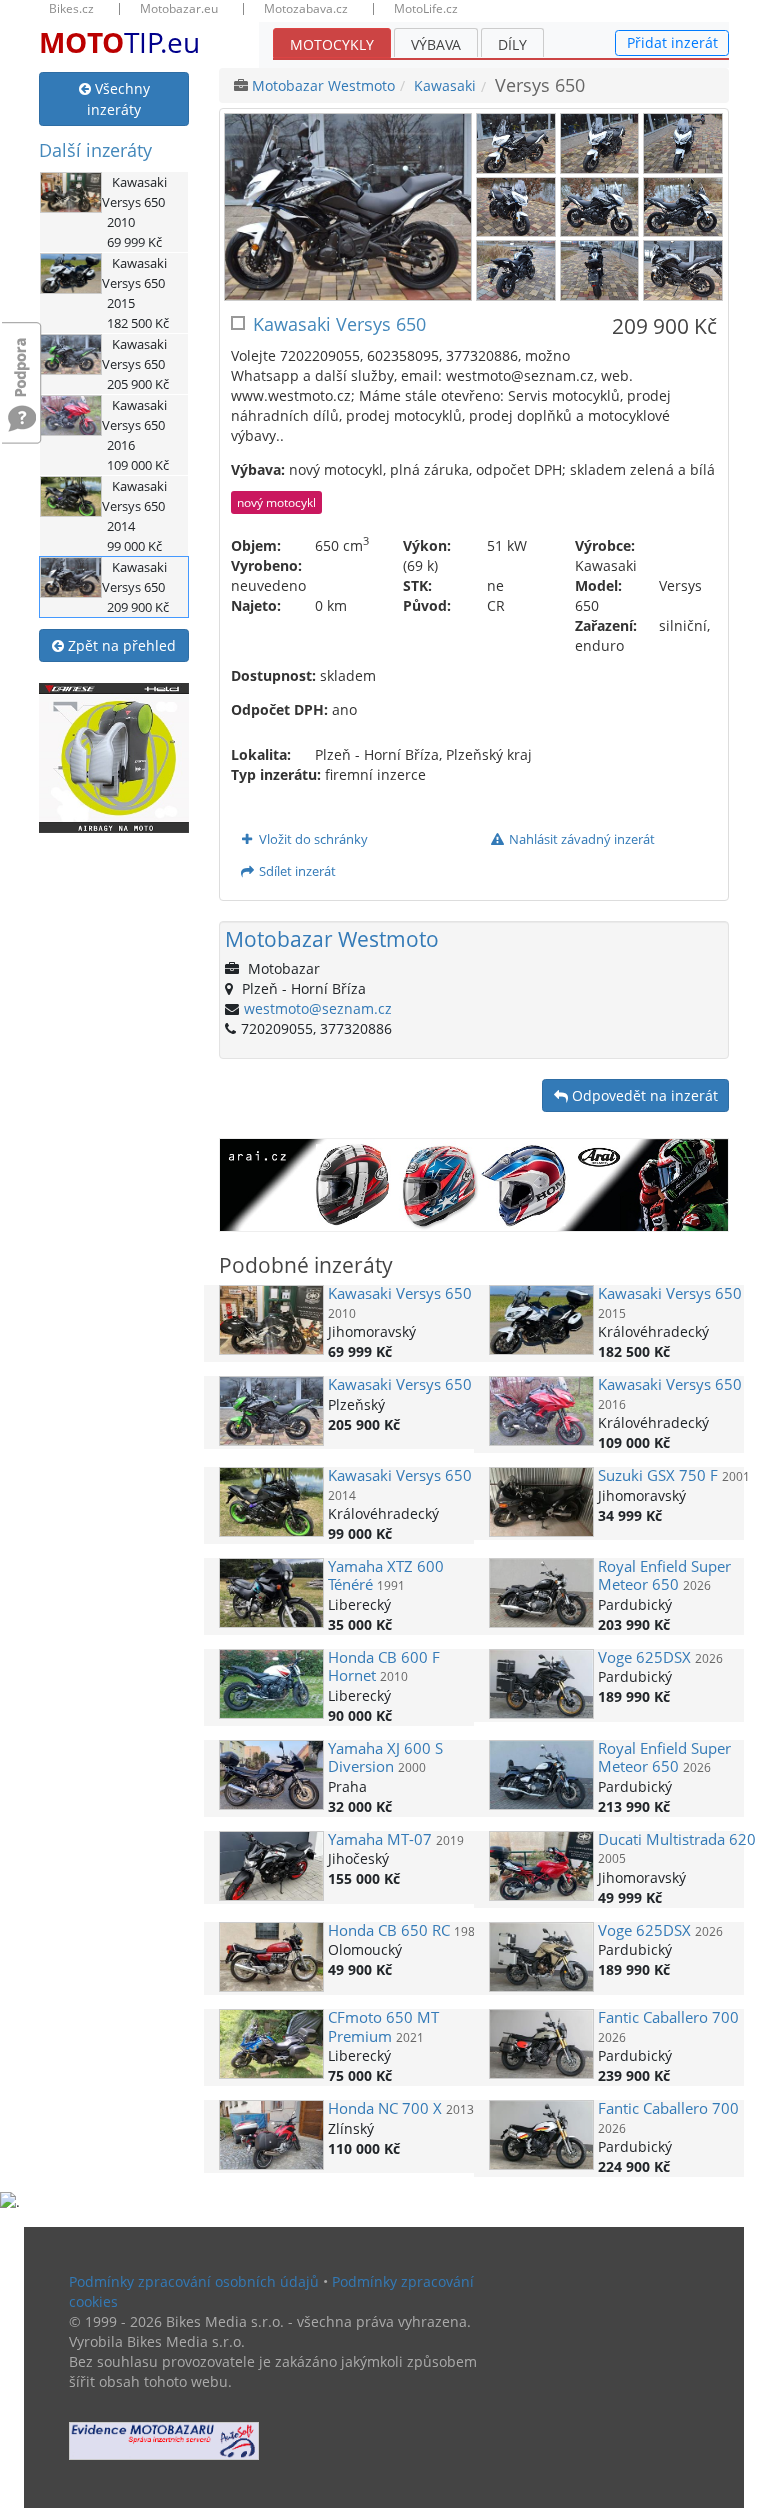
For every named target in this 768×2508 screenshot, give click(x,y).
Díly (512, 44)
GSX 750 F (658, 1475)
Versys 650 (400, 1293)
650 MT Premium (383, 2026)
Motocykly (332, 44)
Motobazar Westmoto (323, 85)
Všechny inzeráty (118, 99)
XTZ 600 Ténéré (386, 1575)
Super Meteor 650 (664, 1575)
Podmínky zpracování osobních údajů (194, 2281)
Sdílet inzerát (296, 871)
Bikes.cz (71, 9)
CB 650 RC (389, 1930)
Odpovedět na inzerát (643, 1095)
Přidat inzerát (672, 42)
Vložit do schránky (312, 839)
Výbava (436, 44)
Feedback (22, 357)
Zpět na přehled (120, 645)
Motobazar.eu (179, 9)
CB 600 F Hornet (384, 1666)
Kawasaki (445, 85)
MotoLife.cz (426, 9)
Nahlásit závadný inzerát (580, 839)
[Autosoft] (164, 2440)
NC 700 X (385, 2108)
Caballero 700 (668, 2017)
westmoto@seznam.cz (318, 1008)
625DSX (644, 1657)
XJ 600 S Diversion (385, 1757)
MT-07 (380, 1839)
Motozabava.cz (306, 9)
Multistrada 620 (677, 1839)
